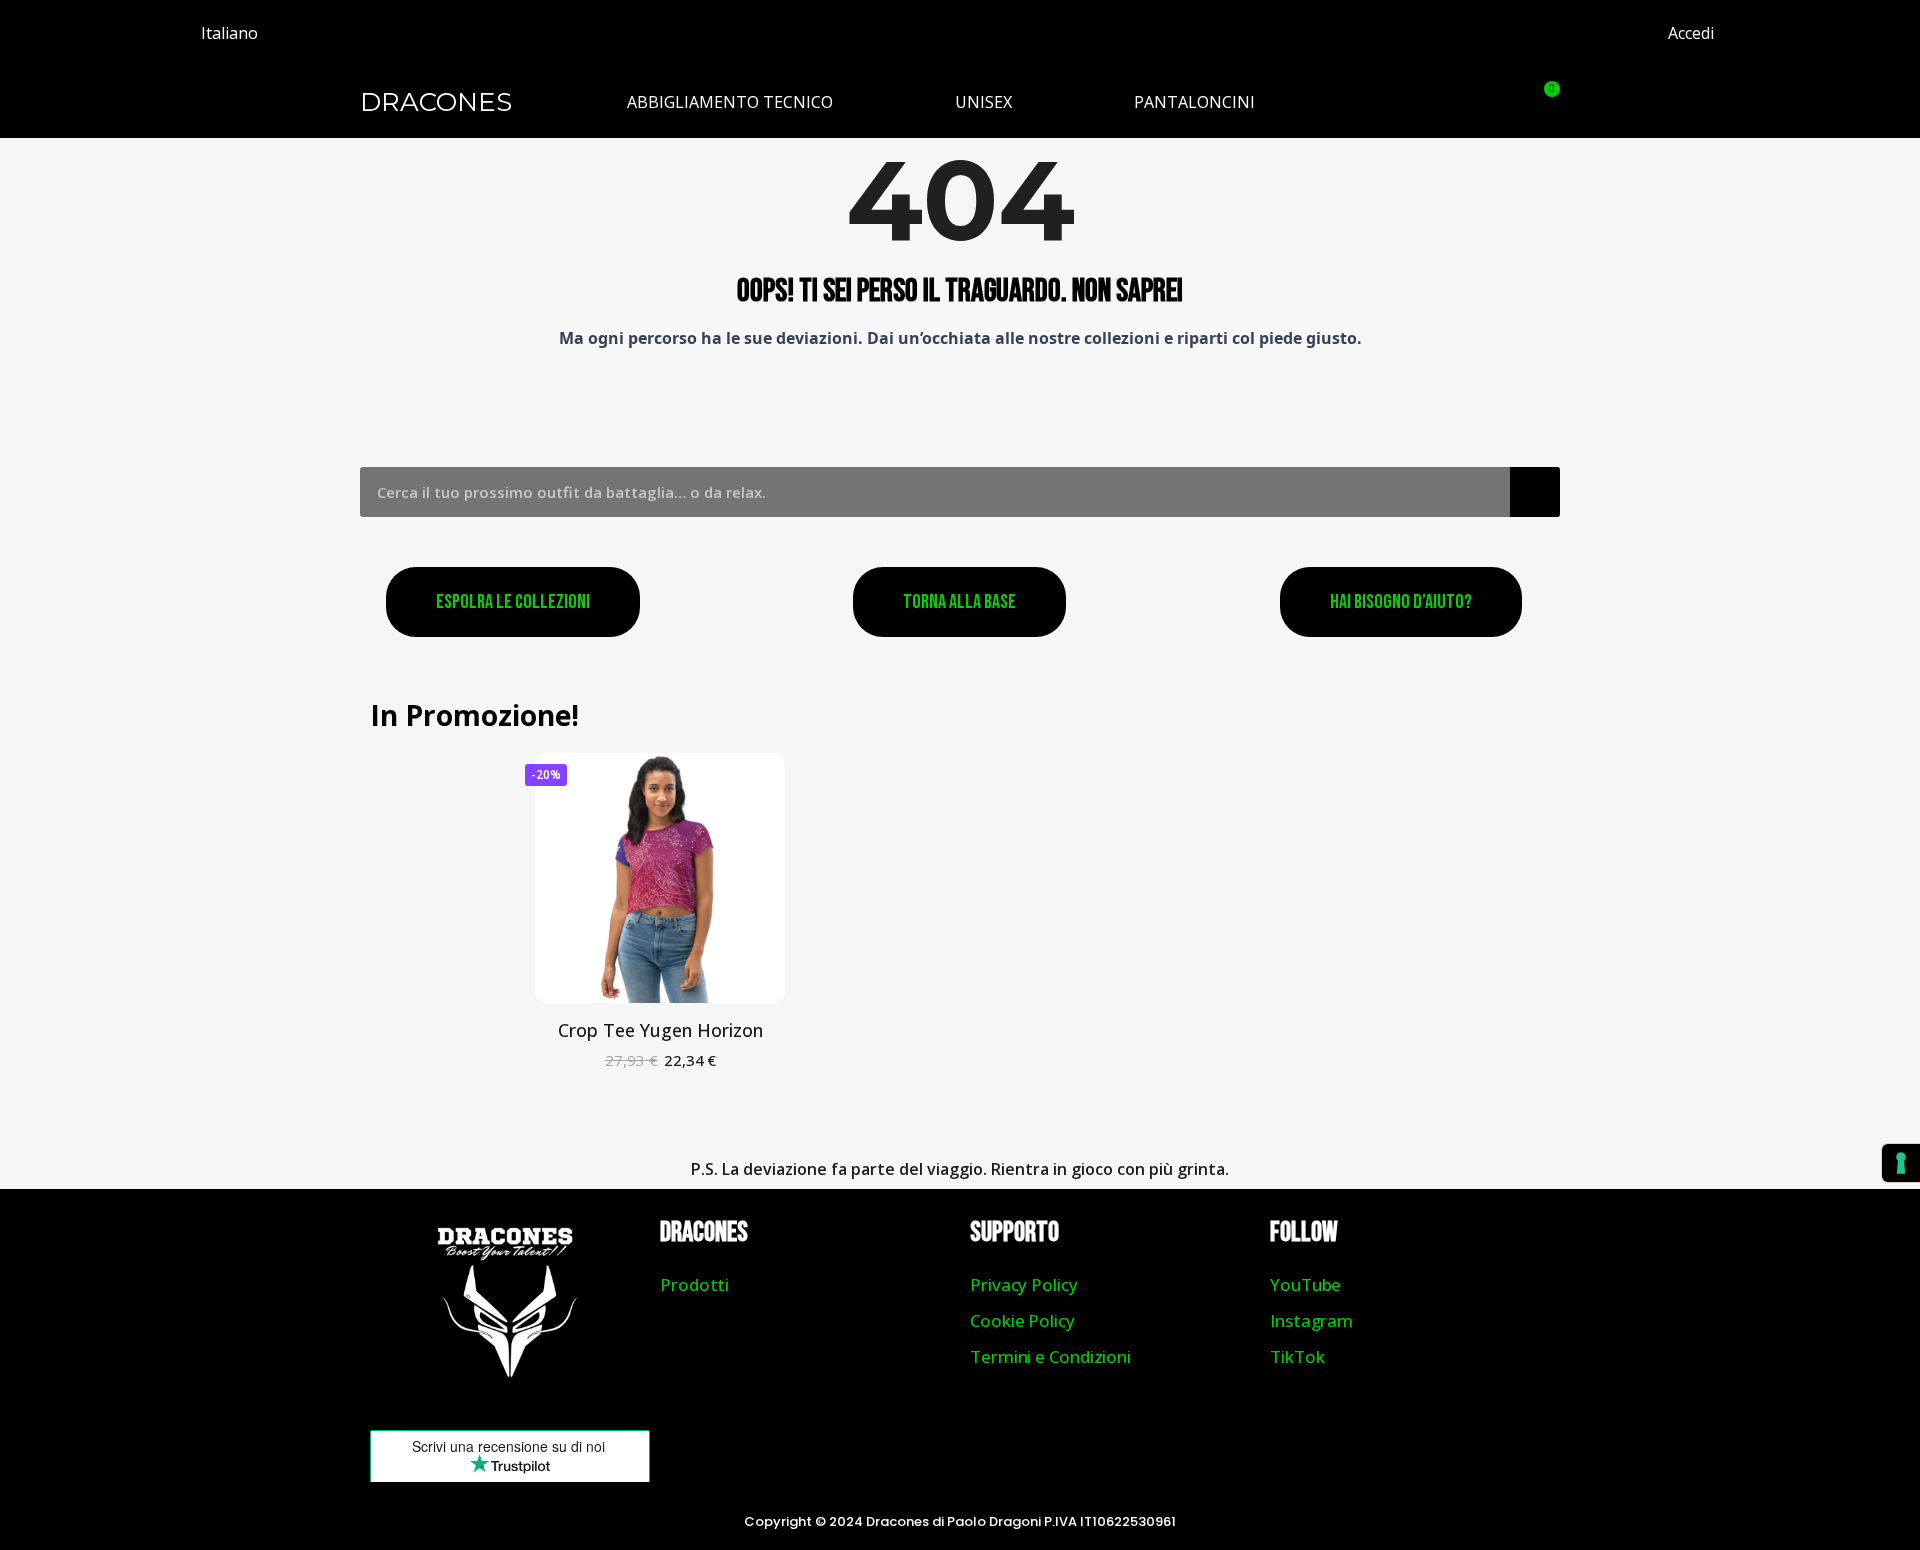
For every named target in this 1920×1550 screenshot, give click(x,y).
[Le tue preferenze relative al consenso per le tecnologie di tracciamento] (1901, 1163)
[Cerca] (1535, 492)
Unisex (983, 102)
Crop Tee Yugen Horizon (660, 1030)
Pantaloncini (1194, 102)
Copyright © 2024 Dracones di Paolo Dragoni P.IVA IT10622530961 (960, 1521)
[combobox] (920, 492)
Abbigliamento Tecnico (730, 102)
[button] (1493, 102)
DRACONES (436, 102)
